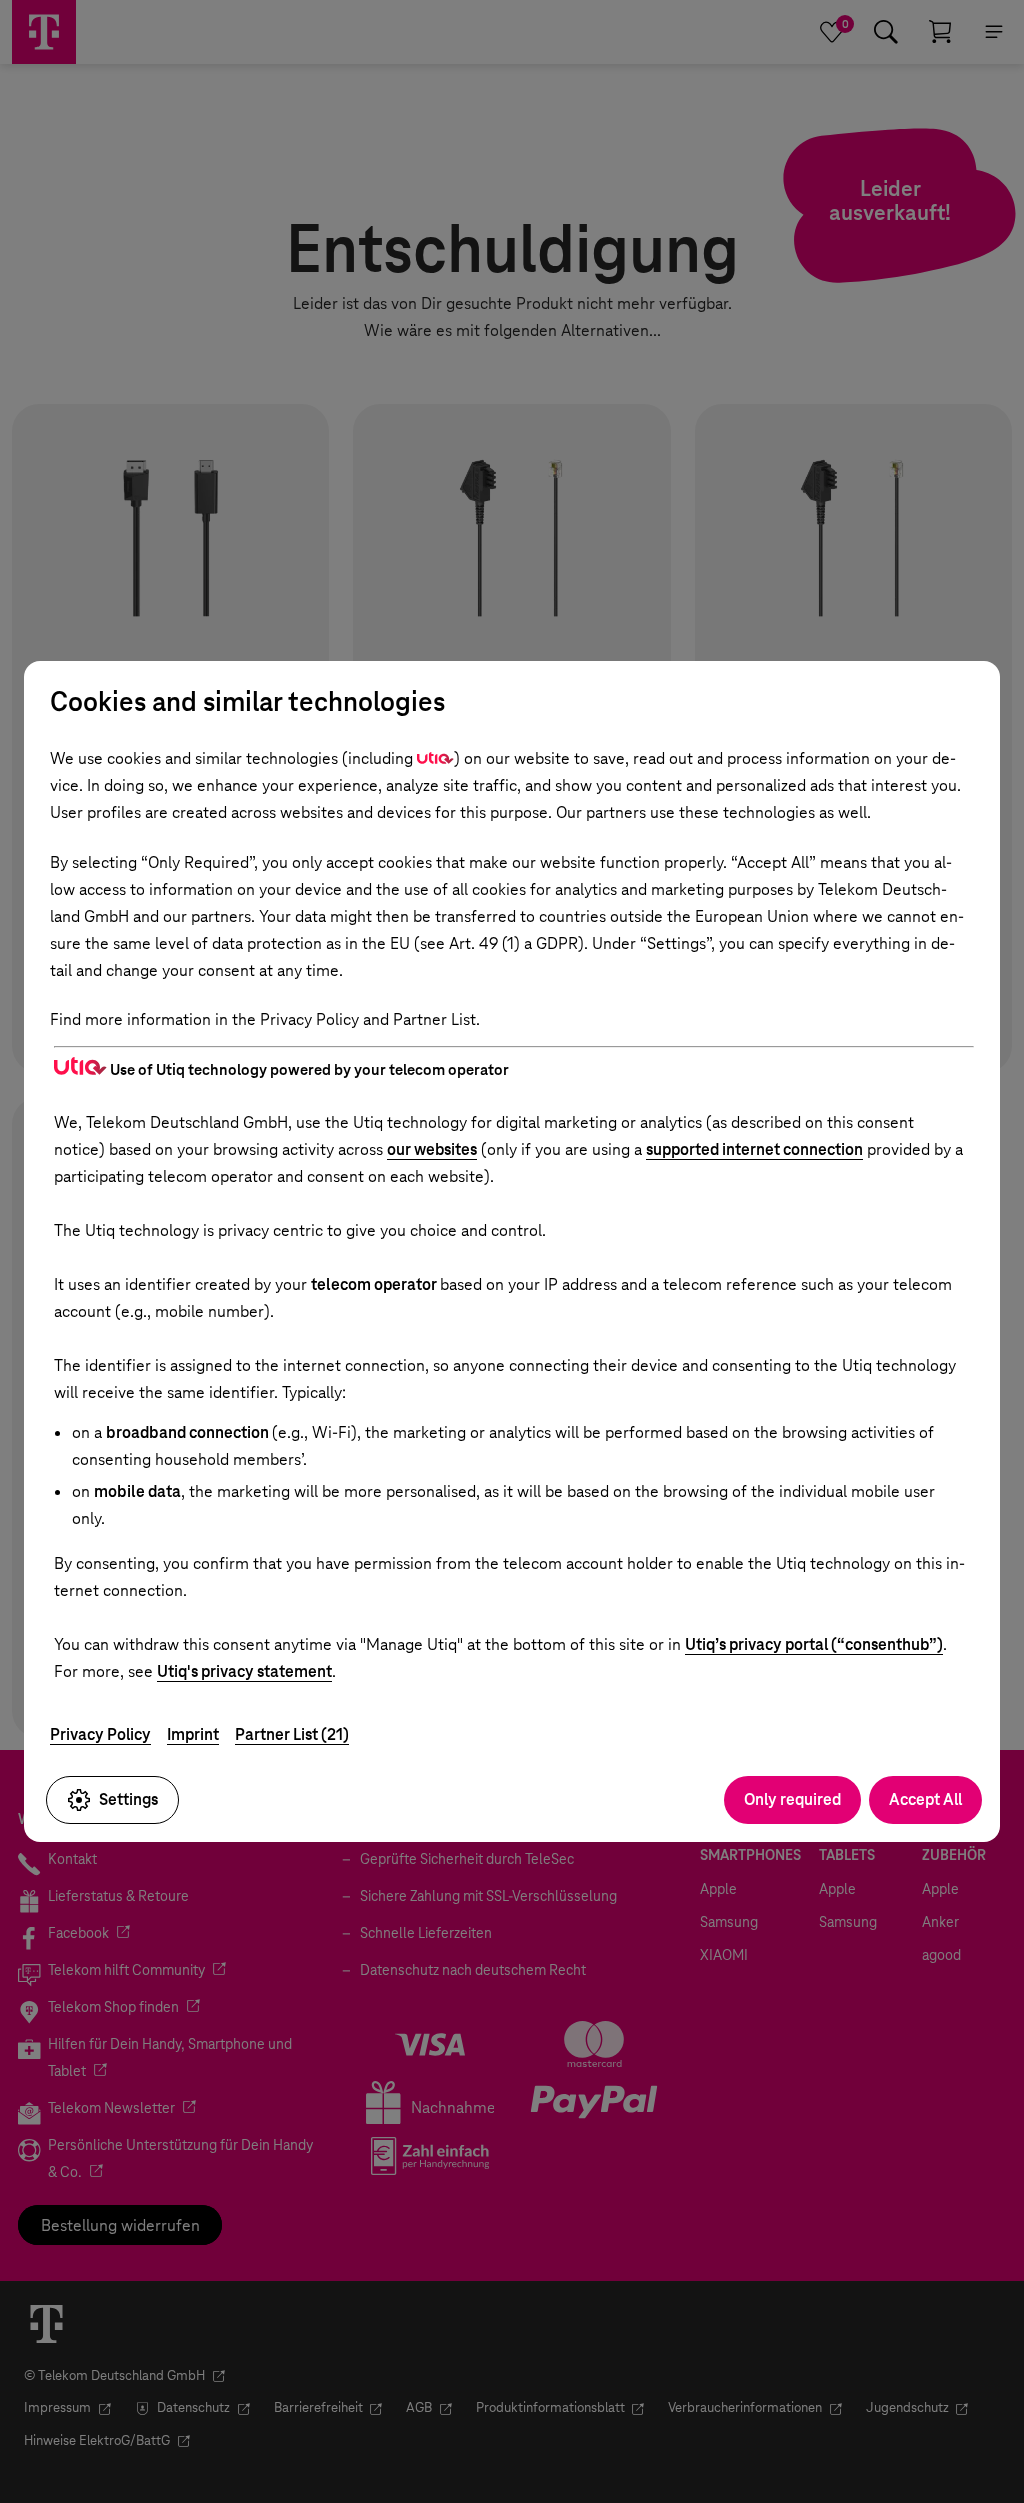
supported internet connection (754, 1149)
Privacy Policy (100, 1734)
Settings (128, 1799)
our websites (432, 1149)
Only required (792, 1799)
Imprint (193, 1734)
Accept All (925, 1799)
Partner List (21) (292, 1734)
